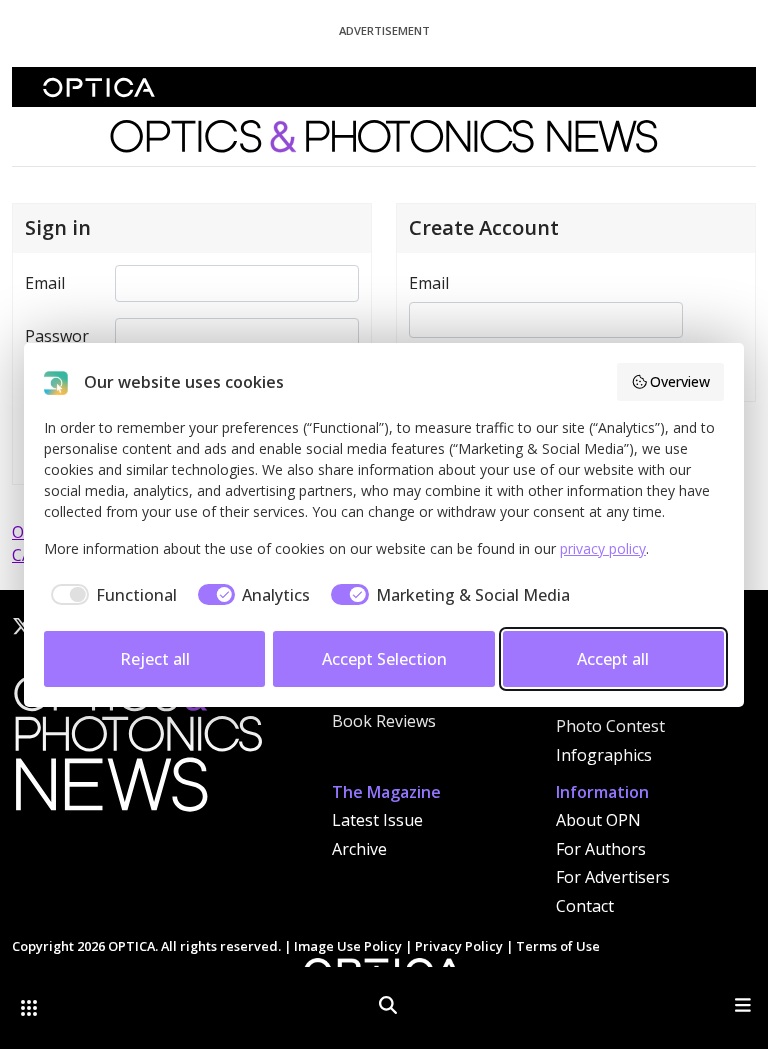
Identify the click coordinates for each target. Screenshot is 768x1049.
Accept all (613, 659)
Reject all (155, 659)
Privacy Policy (459, 946)
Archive (359, 849)
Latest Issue (377, 820)
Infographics (604, 755)
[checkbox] (110, 595)
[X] (22, 626)
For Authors (601, 849)
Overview (680, 381)
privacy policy (603, 548)
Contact (585, 906)
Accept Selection (384, 659)
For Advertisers (613, 877)
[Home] (137, 749)
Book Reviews (384, 721)
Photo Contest (610, 726)
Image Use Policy (348, 946)
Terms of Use (558, 946)
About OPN (598, 820)
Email (45, 283)
